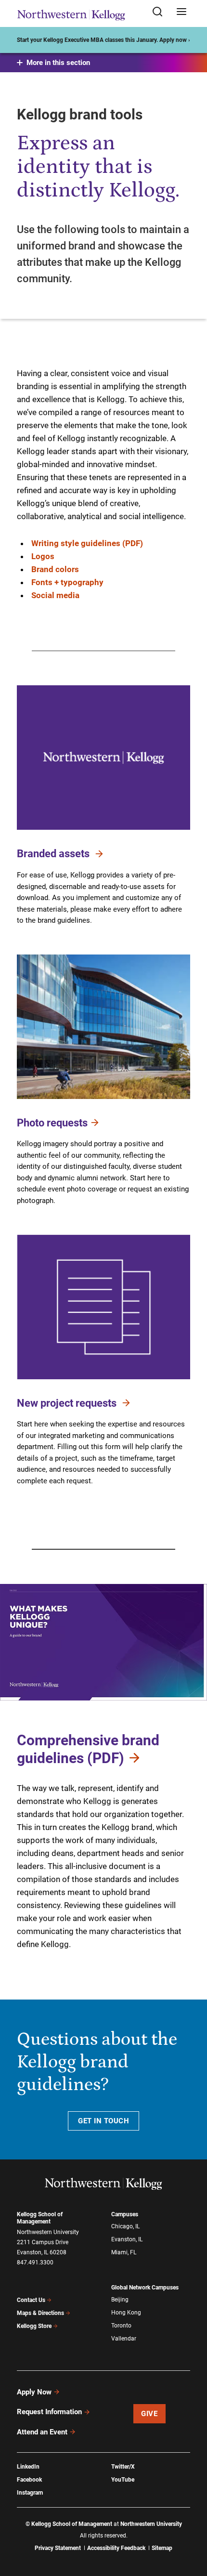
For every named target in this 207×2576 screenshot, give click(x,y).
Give (149, 2414)
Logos (43, 556)
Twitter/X (123, 2467)
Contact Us (31, 2300)
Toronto (121, 2326)
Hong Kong (126, 2313)
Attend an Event (42, 2432)
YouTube (123, 2480)
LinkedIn (28, 2467)
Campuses (125, 2214)
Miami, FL (124, 2252)
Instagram (30, 2493)
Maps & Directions (40, 2313)
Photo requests (52, 1122)
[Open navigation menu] (181, 12)
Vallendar (124, 2339)
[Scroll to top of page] (191, 2526)
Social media (55, 595)
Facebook (29, 2480)
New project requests (68, 1403)
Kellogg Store (34, 2326)
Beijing (120, 2300)
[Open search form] (161, 12)
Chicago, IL (125, 2226)
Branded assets (54, 854)
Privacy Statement (58, 2548)
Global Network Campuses (145, 2288)
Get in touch (103, 2121)
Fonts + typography (67, 582)
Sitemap (162, 2548)
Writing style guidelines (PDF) (87, 543)
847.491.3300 (35, 2262)
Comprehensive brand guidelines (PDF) (88, 1749)
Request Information (49, 2412)
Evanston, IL (127, 2239)
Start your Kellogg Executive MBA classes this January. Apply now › (103, 40)
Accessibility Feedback (116, 2548)
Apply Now (34, 2392)
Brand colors (55, 569)
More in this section (58, 63)
